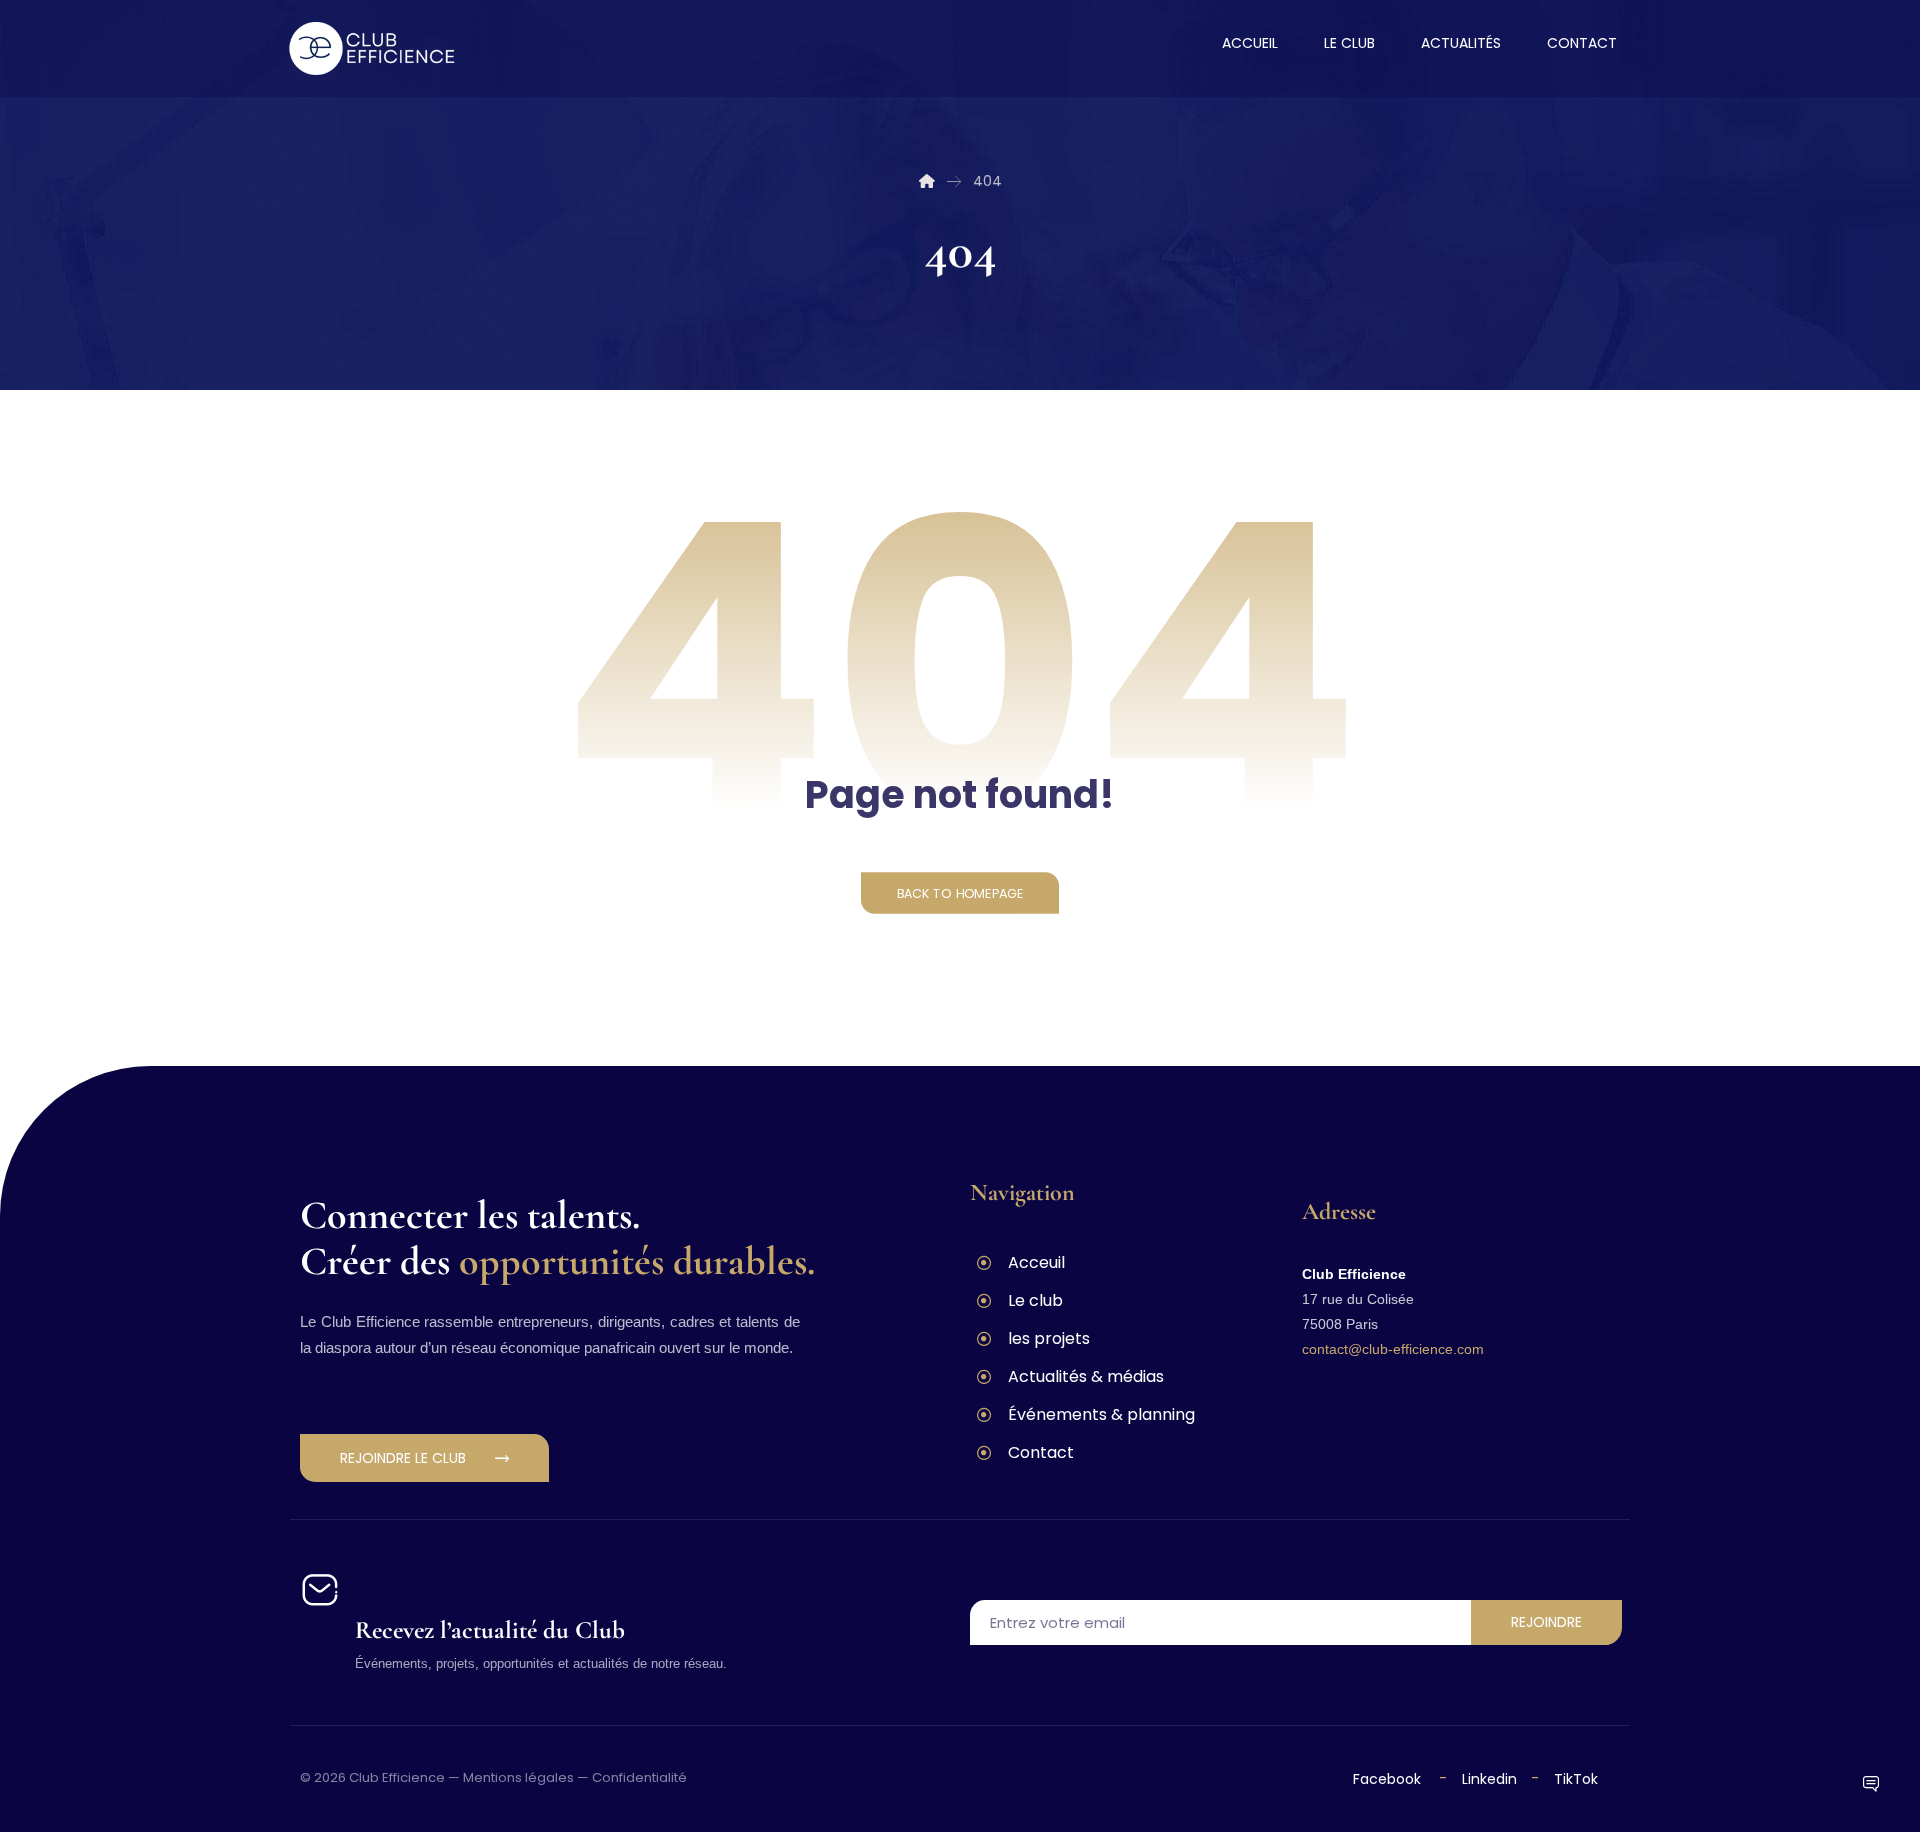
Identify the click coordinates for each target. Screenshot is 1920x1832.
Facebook (1389, 1779)
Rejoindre (1546, 1622)
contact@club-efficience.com (1393, 1349)
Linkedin (1487, 1779)
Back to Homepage (960, 893)
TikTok (1576, 1779)
